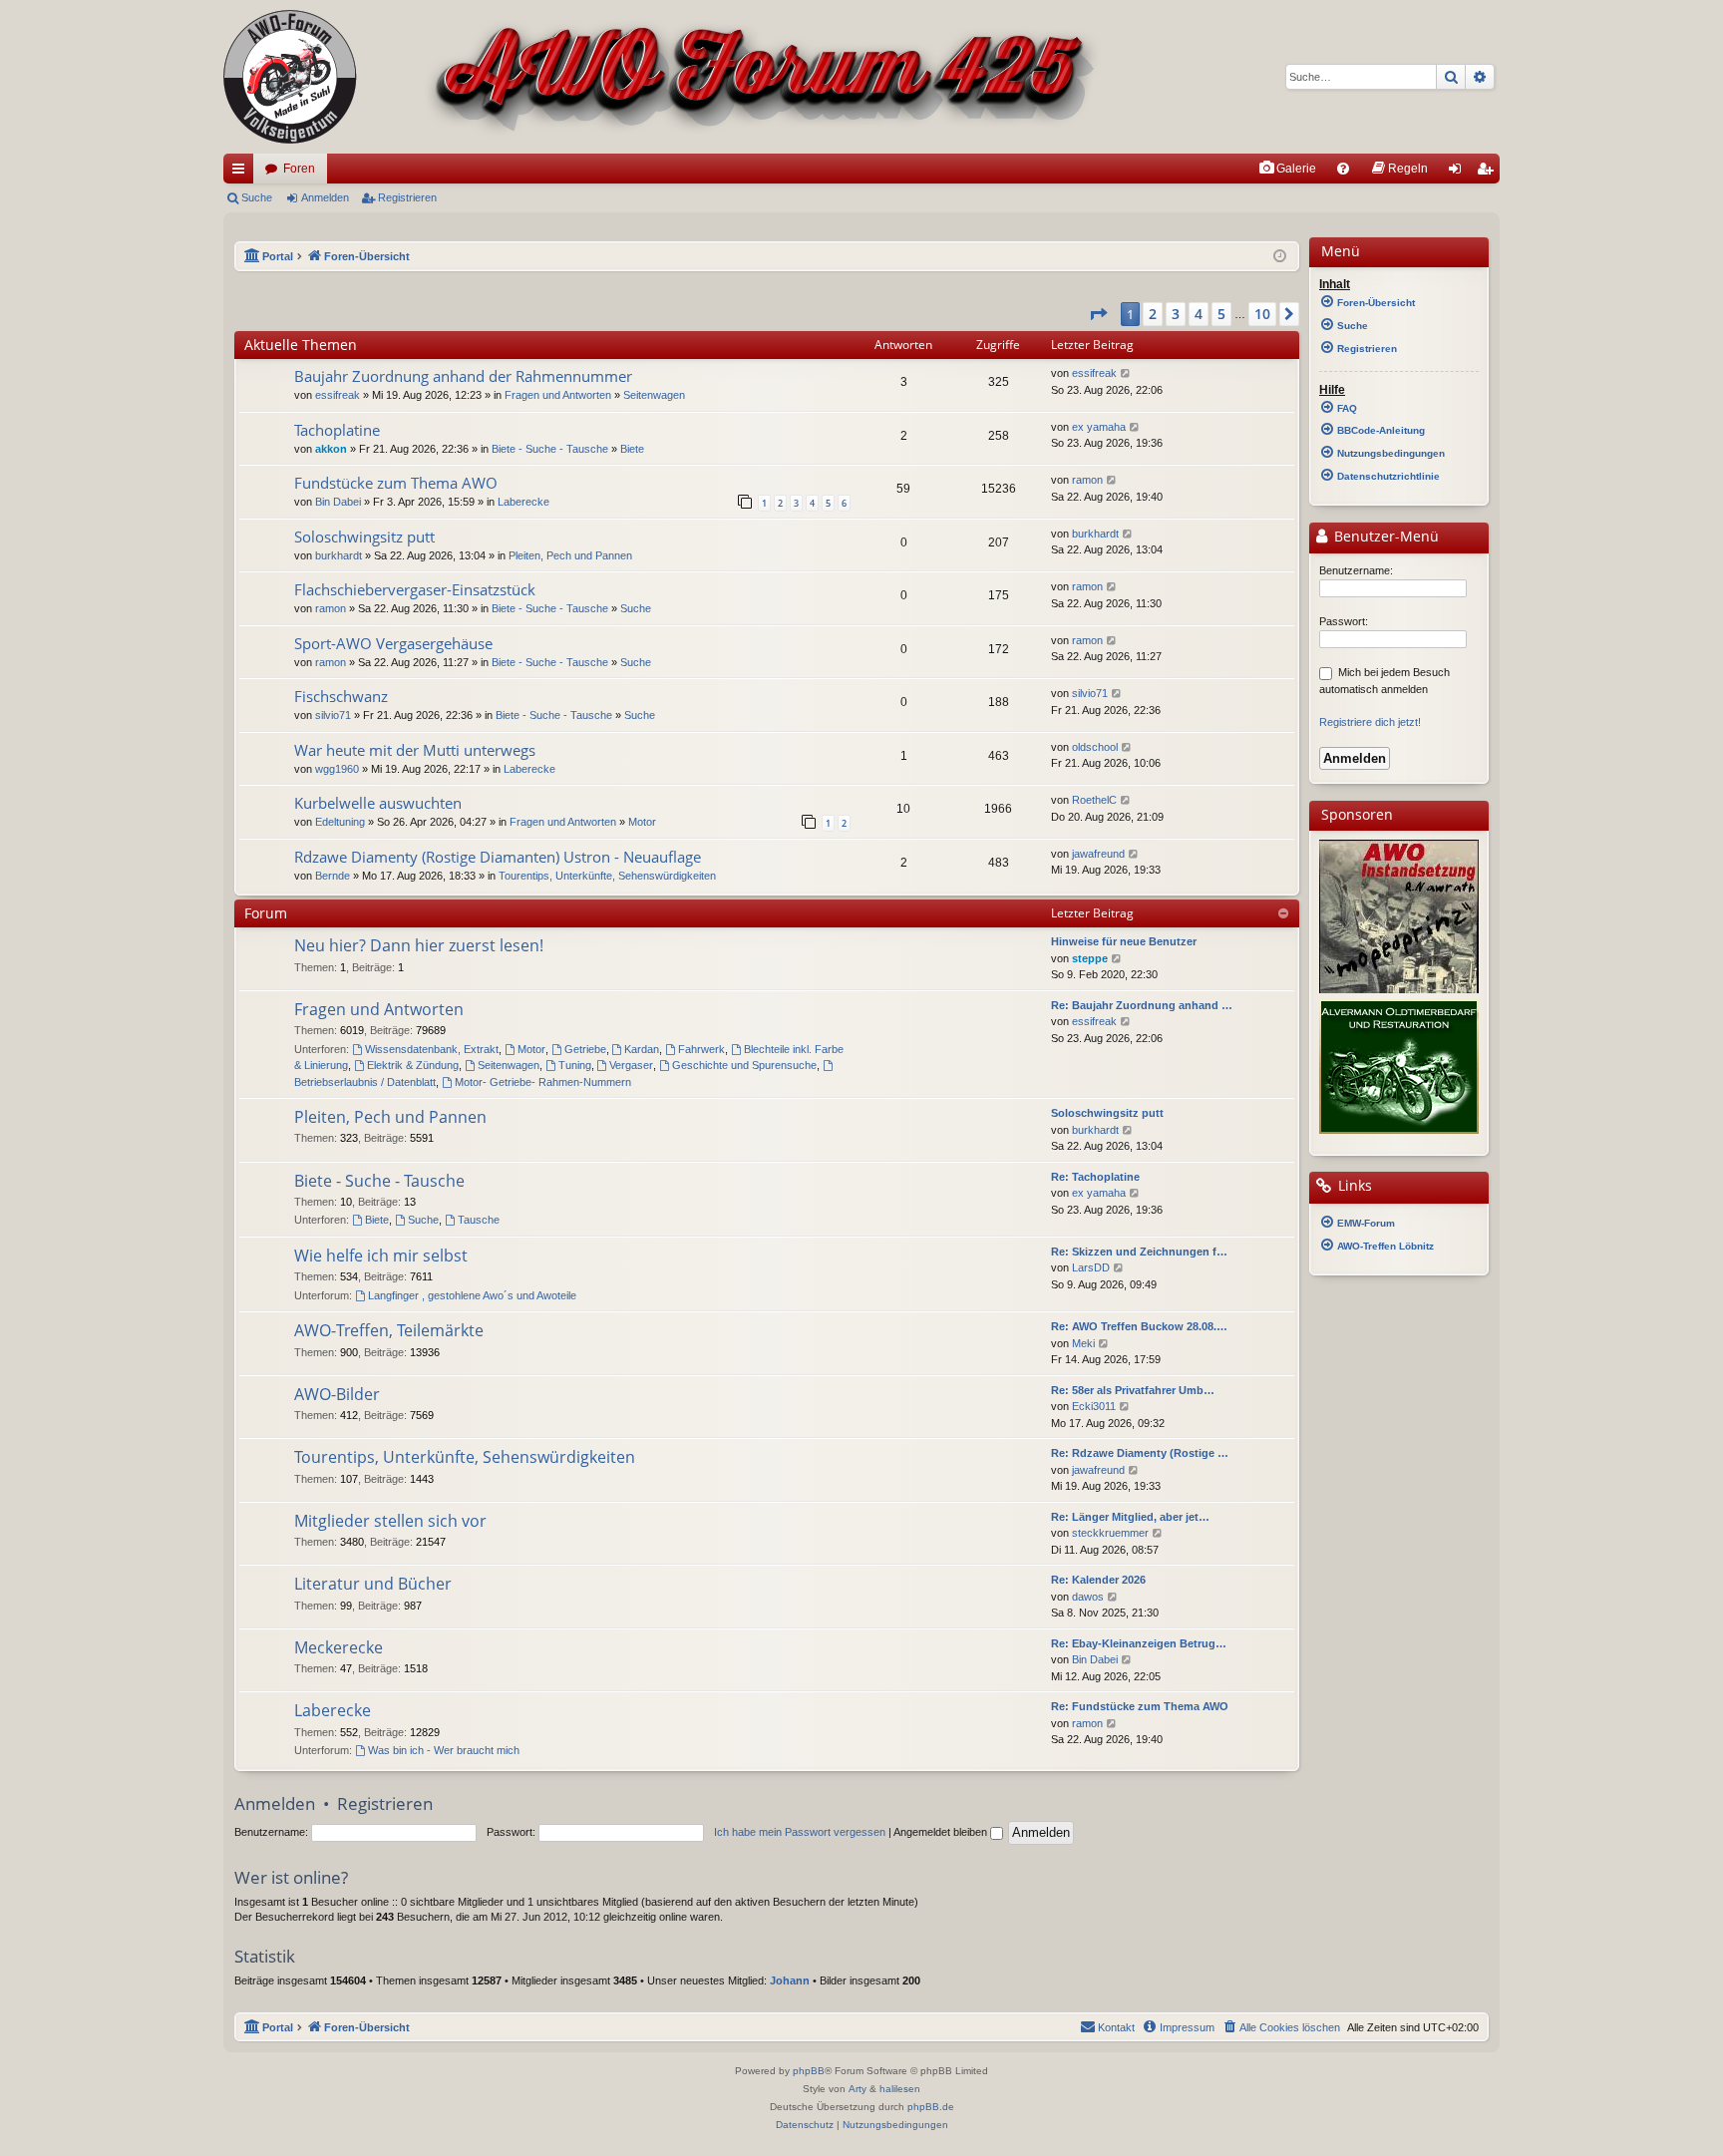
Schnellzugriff (242, 173)
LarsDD (1091, 1267)
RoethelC (1094, 800)
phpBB (809, 2071)
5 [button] (1221, 314)
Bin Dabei (338, 502)
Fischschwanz (341, 696)
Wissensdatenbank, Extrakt (432, 1049)
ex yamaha (1099, 427)
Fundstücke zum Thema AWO (396, 483)
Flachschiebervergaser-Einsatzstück (415, 589)
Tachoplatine (337, 430)
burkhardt (339, 555)
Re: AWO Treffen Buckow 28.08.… (1139, 1326)
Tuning (575, 1065)
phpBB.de (931, 2107)
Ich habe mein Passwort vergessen (800, 1832)
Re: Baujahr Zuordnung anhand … (1142, 1005)
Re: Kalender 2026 (1098, 1580)
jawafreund (1098, 854)
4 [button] (1199, 314)
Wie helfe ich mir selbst (381, 1256)
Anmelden (325, 197)
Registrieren (407, 197)
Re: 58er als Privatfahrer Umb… (1133, 1390)
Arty (858, 2089)
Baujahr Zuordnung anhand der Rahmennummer (463, 376)
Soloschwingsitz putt (364, 537)
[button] (1098, 314)
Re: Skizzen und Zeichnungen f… (1139, 1252)
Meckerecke (339, 1647)
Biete (632, 449)
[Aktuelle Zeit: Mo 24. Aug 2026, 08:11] (1280, 257)
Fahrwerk (701, 1049)
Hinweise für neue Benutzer (1124, 941)
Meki (1083, 1343)
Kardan (642, 1049)
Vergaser (631, 1065)
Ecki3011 (1094, 1406)
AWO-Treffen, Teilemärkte (389, 1330)
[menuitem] (1287, 169)
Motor (642, 822)
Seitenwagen (654, 395)
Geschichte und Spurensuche (744, 1065)
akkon (331, 449)
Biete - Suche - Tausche (550, 449)
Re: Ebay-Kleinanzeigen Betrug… (1139, 1643)
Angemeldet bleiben (942, 1832)
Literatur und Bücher (373, 1584)
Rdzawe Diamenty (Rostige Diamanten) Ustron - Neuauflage (498, 857)
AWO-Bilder (337, 1394)
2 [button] (1153, 314)
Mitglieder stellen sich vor (390, 1521)
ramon (1087, 480)
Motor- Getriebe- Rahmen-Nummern (543, 1082)
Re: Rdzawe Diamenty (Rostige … (1140, 1453)
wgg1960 (337, 769)
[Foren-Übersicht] (663, 77)
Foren (299, 169)
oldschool (1095, 747)
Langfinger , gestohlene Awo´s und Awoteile (472, 1295)
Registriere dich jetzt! (1370, 722)
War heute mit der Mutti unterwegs (415, 750)
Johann (790, 1980)
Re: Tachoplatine (1095, 1177)
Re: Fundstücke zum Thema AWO (1140, 1706)
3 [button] (1176, 314)
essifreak (338, 395)
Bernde (333, 876)
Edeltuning (340, 822)
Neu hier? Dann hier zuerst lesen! (419, 945)
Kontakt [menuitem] (1116, 2027)
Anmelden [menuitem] (1459, 173)
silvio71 (333, 715)
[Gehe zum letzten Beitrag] (1126, 373)
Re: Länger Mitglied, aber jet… (1130, 1517)
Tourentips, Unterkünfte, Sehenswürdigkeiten (607, 876)
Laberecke (523, 502)
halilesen (900, 2089)
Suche (257, 197)
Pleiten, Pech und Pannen (570, 555)
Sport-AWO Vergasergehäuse (393, 643)
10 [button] (1262, 314)
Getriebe (585, 1049)
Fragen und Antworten (558, 395)
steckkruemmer (1110, 1533)
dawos (1088, 1597)
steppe (1090, 958)
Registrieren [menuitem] (1489, 173)
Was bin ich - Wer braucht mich (444, 1750)
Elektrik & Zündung (413, 1065)
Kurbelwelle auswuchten (378, 803)
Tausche (479, 1220)
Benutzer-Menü (1384, 537)
